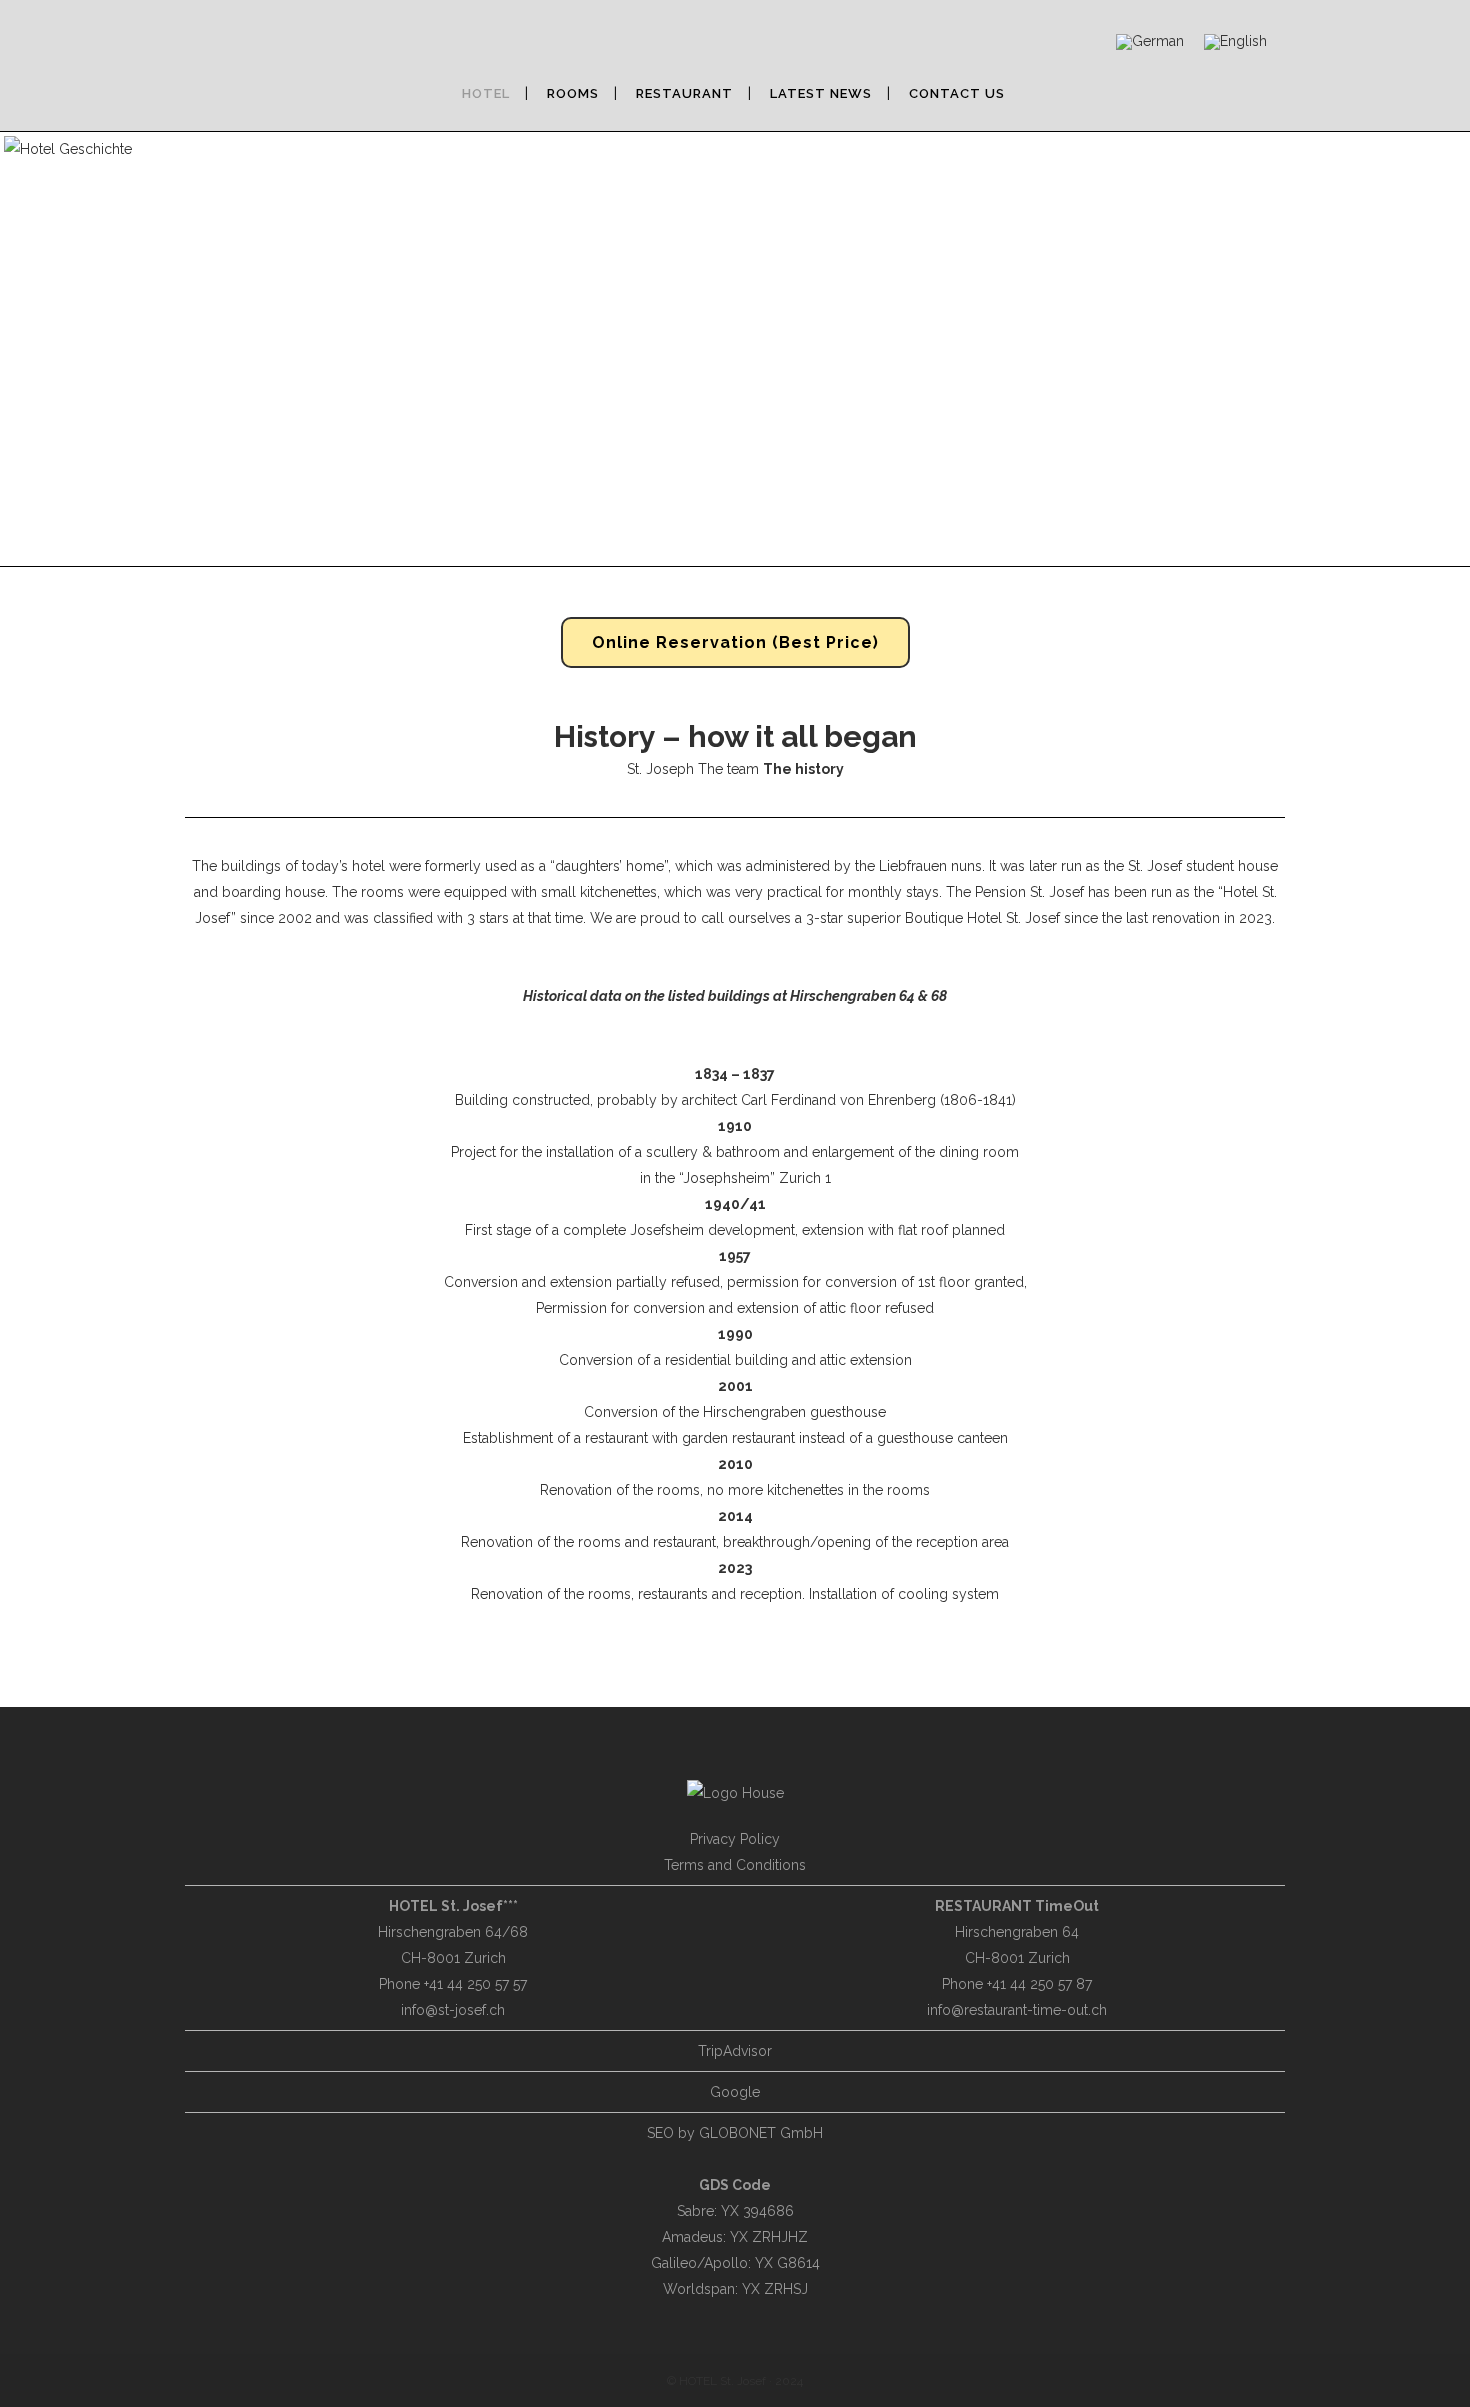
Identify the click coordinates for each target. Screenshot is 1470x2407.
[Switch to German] (1150, 42)
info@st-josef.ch (453, 2010)
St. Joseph (660, 769)
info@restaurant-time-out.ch (1017, 2010)
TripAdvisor (735, 2051)
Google (735, 2092)
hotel (368, 866)
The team (728, 769)
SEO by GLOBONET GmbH (735, 2133)
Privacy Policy (735, 1839)
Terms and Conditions (735, 1865)
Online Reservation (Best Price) (735, 642)
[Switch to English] (1235, 42)
